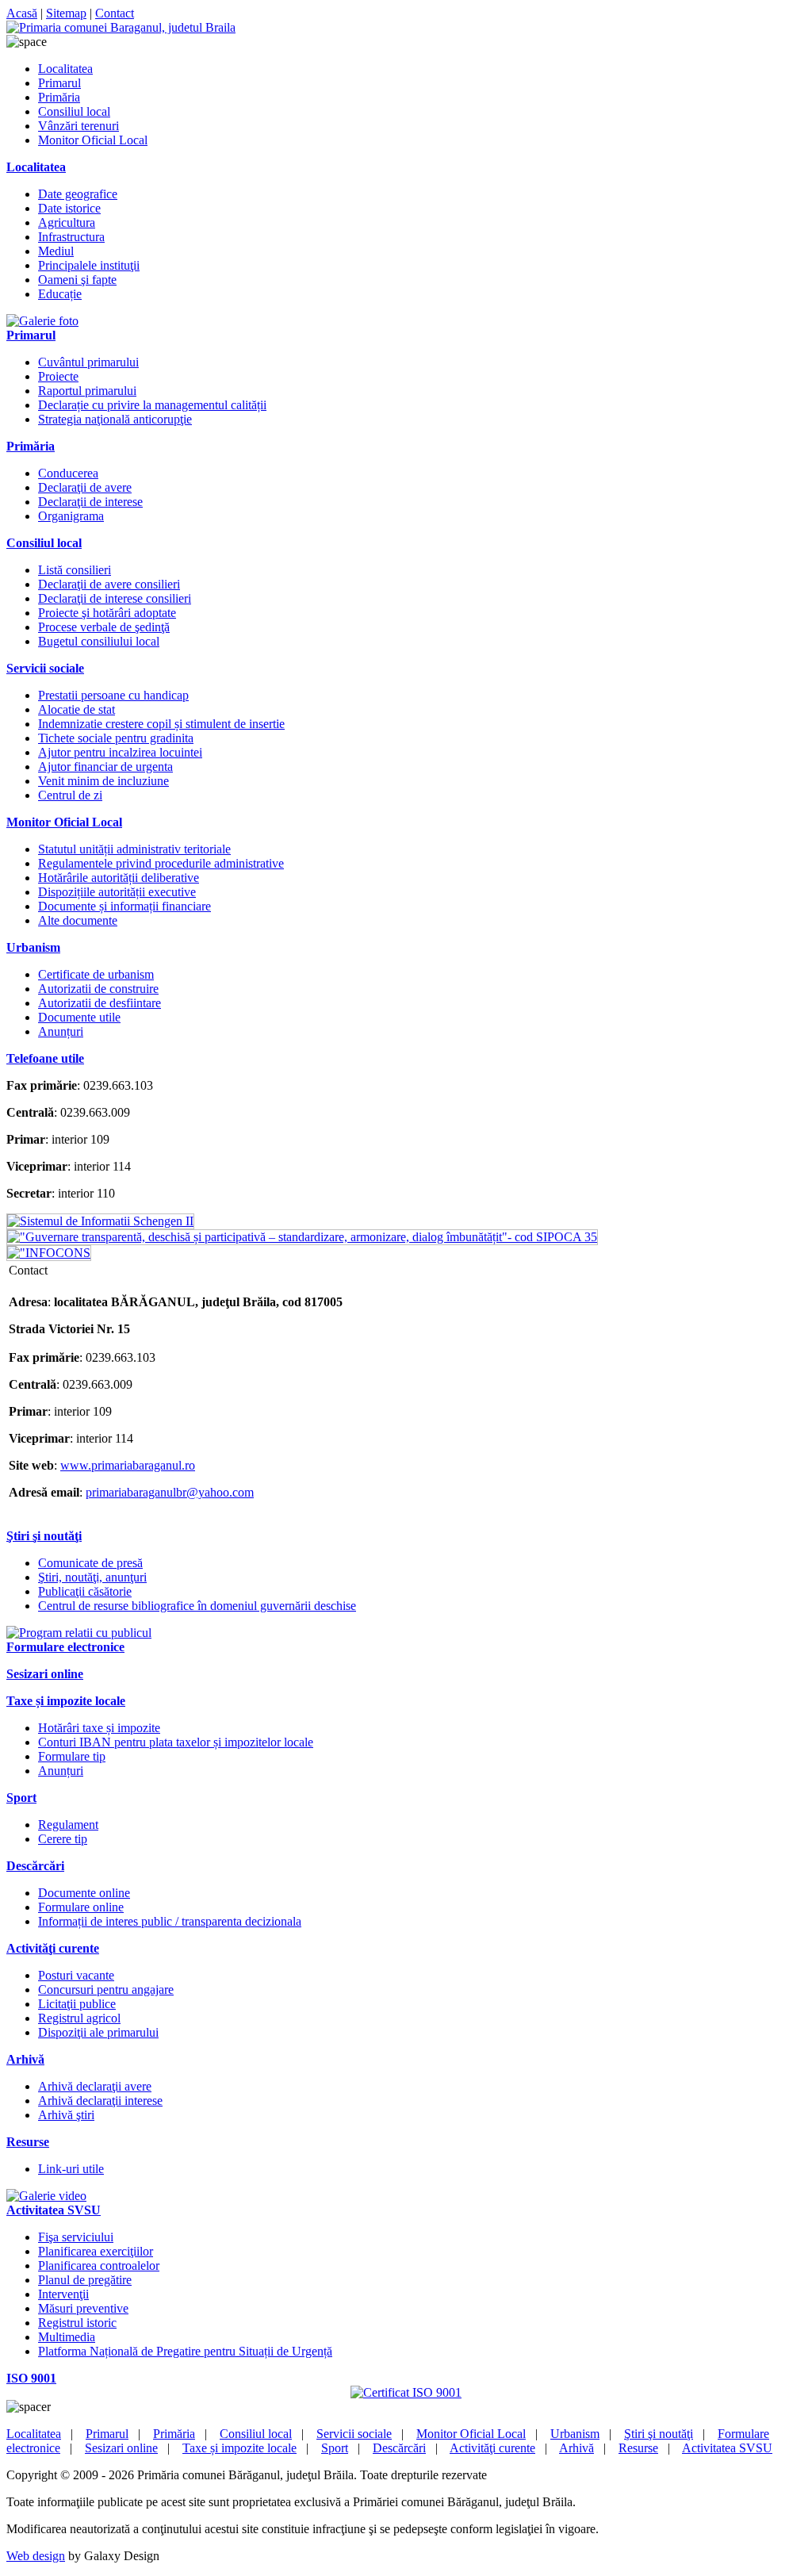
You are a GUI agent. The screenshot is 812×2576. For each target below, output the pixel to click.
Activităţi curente (492, 2448)
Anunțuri (61, 1031)
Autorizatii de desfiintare (100, 1003)
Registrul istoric (77, 2323)
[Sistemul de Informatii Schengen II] (100, 1221)
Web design (36, 2556)
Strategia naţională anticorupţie (115, 419)
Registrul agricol (79, 2018)
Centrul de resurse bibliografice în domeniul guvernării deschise (197, 1606)
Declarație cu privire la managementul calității (152, 405)
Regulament (68, 1825)
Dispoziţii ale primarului (98, 2032)
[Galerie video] (46, 2196)
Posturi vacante (76, 1975)
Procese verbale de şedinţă (104, 627)
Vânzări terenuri (79, 126)
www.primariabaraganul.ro (128, 1465)
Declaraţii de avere (85, 487)
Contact (115, 13)
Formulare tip (72, 1756)
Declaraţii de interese (90, 502)
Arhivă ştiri (66, 2115)
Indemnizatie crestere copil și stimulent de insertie (161, 724)
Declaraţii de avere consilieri (109, 584)
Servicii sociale (354, 2434)
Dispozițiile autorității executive (117, 892)
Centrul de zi (70, 795)
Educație (60, 294)
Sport (335, 2448)
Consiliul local (74, 111)
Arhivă (576, 2448)
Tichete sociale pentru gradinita (116, 738)
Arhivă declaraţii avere (95, 2086)
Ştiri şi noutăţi (659, 2434)
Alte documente (78, 920)
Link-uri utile (71, 2169)
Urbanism (575, 2434)
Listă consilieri (75, 570)
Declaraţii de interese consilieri (115, 598)
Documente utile (79, 1017)
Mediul (56, 251)
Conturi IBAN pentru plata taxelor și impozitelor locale (176, 1742)
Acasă (22, 13)
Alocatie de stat (77, 709)
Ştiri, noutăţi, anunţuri (92, 1577)
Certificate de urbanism (96, 974)
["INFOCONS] (49, 1253)
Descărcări (399, 2448)
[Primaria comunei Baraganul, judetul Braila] (121, 27)
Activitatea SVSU (727, 2448)
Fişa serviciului (76, 2237)
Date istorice (69, 208)
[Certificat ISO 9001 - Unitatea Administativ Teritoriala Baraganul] (406, 2392)
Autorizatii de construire (98, 989)
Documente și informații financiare (124, 906)
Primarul (59, 83)
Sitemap (66, 13)
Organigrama (71, 516)
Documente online (84, 1893)
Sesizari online (121, 2448)
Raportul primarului (87, 391)
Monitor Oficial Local (93, 140)
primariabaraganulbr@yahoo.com (170, 1492)
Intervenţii (63, 2294)
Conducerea (68, 473)
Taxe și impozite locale (239, 2448)
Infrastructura (71, 237)
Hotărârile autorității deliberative (119, 878)
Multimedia (67, 2337)
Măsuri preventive (83, 2308)
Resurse (638, 2448)
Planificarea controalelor (99, 2265)
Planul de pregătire (85, 2280)
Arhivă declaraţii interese (100, 2101)
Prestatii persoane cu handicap (113, 695)
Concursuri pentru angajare (106, 1989)
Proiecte (58, 376)
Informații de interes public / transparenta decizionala (170, 1921)
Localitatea (65, 69)
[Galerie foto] (42, 321)
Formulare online (81, 1907)
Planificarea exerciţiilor (96, 2251)
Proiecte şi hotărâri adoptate (107, 613)
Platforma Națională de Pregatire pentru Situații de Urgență (185, 2351)
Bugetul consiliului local (99, 641)
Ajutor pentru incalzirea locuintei (120, 752)
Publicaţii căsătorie (85, 1591)
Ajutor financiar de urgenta (105, 767)
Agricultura (67, 222)
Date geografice (78, 194)
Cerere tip (63, 1839)
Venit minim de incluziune (103, 781)
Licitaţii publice (77, 2004)
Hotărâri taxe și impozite (99, 1728)
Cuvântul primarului (88, 362)
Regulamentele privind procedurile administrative (161, 863)
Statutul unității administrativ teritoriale (134, 849)
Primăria (59, 97)
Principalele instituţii (89, 265)
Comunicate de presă (90, 1563)
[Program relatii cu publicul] (79, 1633)
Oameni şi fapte (77, 280)
